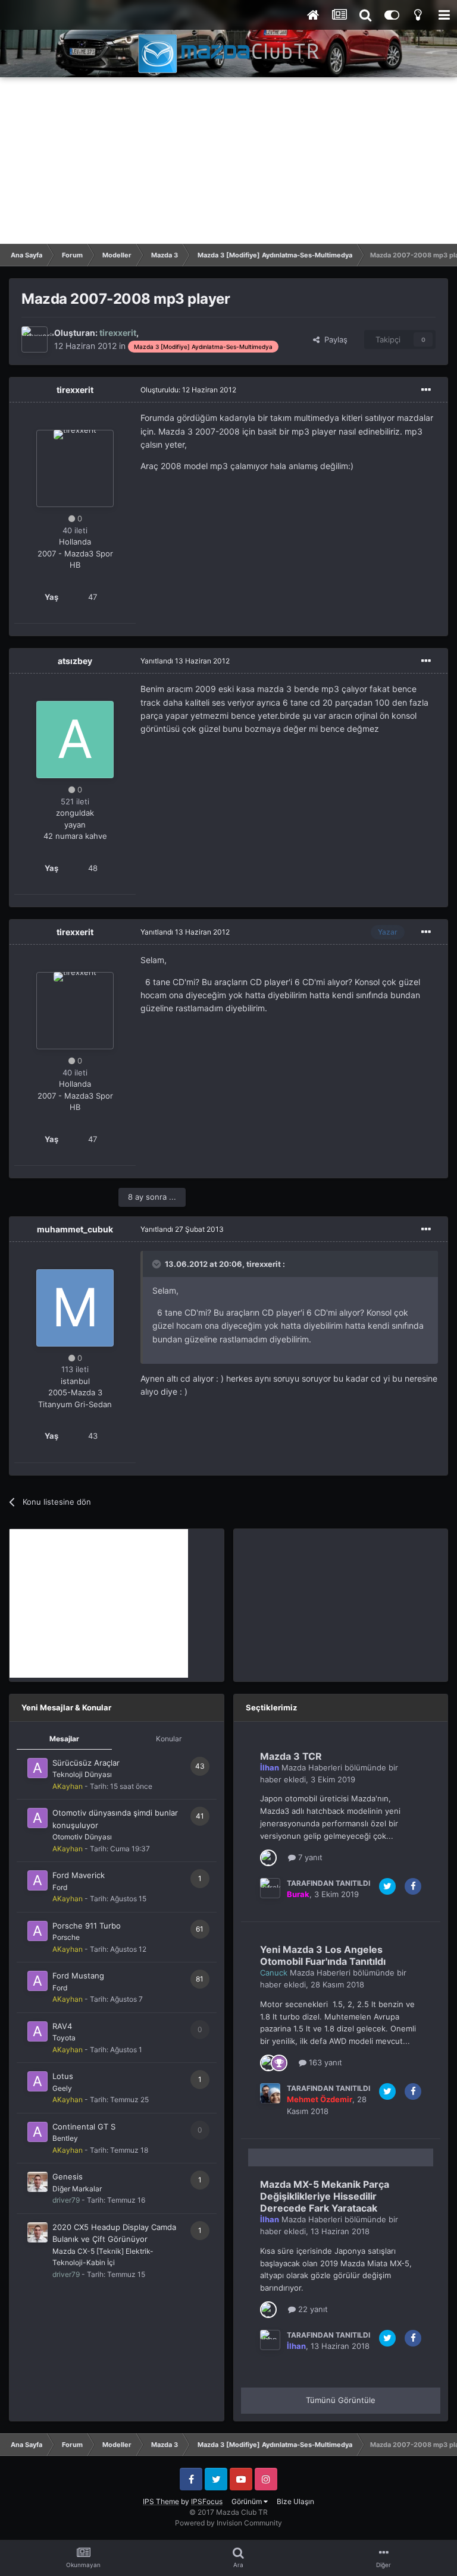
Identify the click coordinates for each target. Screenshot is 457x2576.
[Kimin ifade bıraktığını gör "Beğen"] (268, 1857)
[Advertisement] (228, 161)
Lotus (63, 2076)
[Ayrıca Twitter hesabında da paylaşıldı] (387, 1886)
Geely (62, 2088)
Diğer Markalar (77, 2189)
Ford (60, 1887)
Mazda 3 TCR (291, 1756)
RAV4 (62, 2026)
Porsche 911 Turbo (87, 1926)
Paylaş (334, 339)
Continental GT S (84, 2127)
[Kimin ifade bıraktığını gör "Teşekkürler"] (279, 2062)
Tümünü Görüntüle (341, 2400)
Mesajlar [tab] (64, 1739)
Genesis (68, 2176)
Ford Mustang (78, 1976)
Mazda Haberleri (312, 1767)
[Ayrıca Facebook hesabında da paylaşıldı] (413, 1886)
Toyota (64, 2038)
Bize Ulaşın (295, 2501)
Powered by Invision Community (228, 2523)
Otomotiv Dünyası (82, 1837)
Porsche (66, 1937)
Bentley (65, 2138)
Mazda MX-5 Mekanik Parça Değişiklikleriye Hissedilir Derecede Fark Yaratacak (325, 2196)
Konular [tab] (169, 1739)
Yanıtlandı (185, 661)
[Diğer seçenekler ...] (426, 390)
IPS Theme (161, 2501)
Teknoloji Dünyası (82, 1774)
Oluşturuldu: (188, 390)
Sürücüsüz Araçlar (86, 1763)
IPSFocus (207, 2501)
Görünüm (248, 2501)
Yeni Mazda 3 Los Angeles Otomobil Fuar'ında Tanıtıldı (323, 1955)
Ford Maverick (79, 1875)
